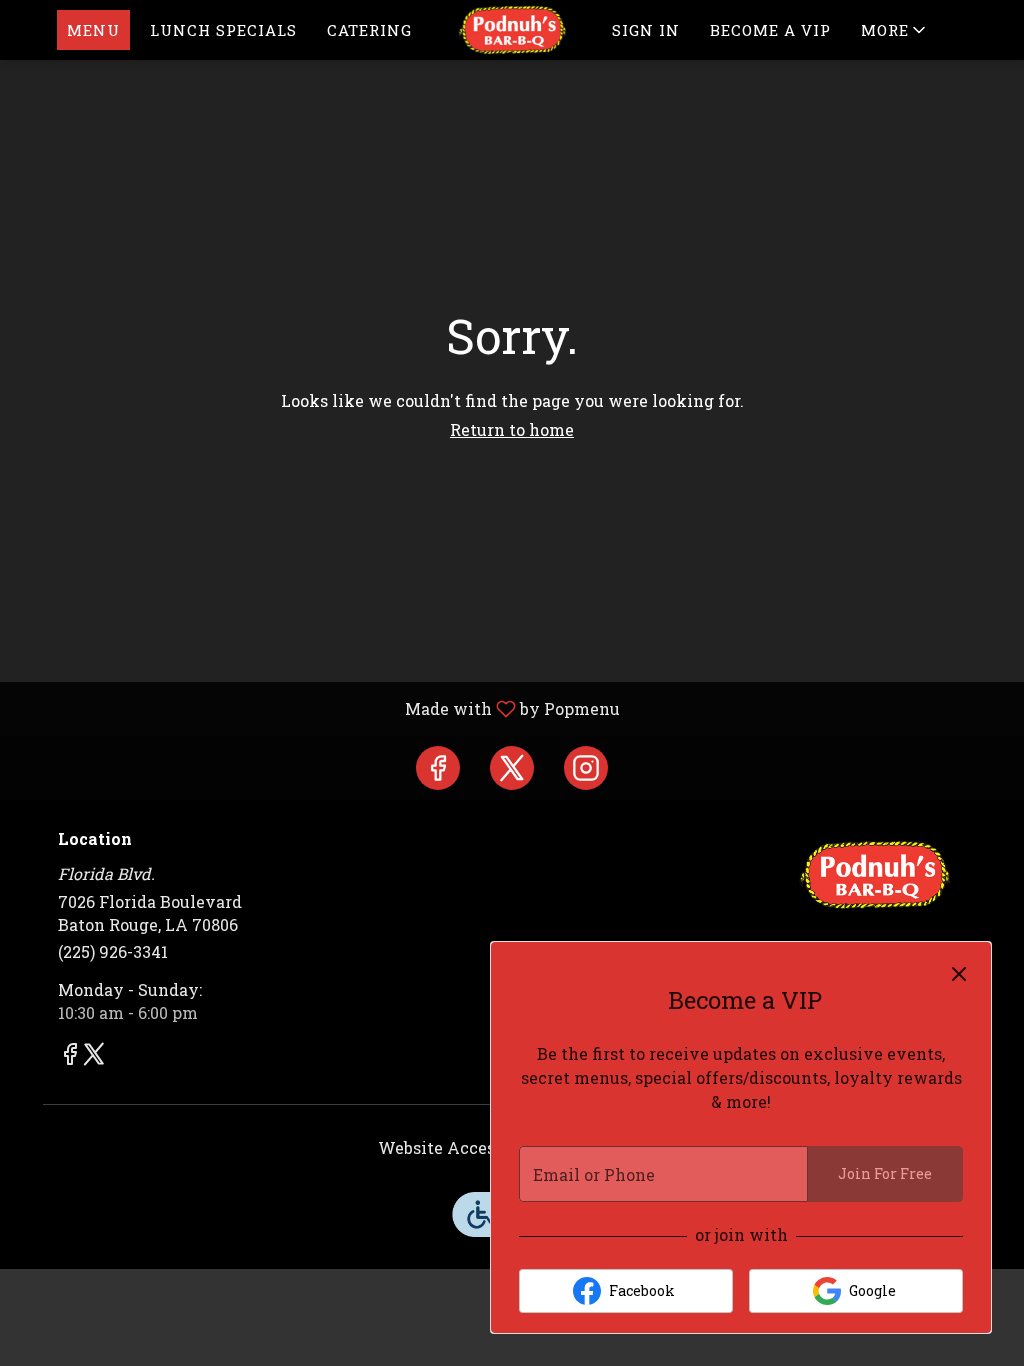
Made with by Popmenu (317, 708)
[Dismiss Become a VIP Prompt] (959, 974)
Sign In (646, 30)
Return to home (512, 429)
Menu (93, 30)
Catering (369, 30)
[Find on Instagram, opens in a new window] (586, 768)
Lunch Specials (223, 30)
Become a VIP (770, 30)
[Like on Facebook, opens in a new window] (438, 768)
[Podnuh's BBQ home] (512, 30)
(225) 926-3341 (113, 951)
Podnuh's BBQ (875, 875)
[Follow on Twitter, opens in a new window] (512, 768)
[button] (895, 30)
